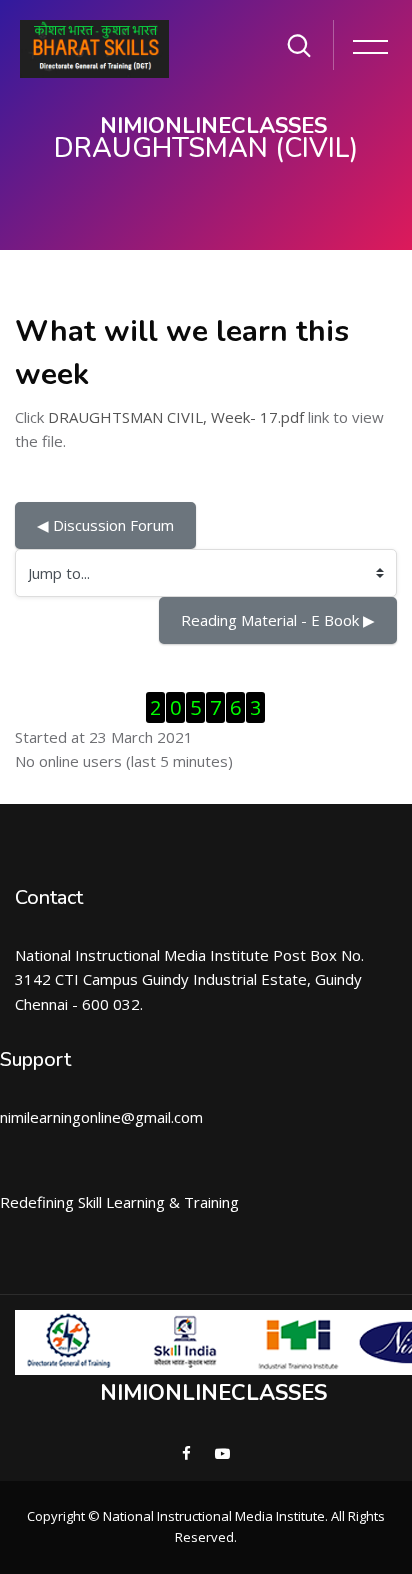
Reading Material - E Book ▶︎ (278, 620)
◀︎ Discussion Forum (105, 525)
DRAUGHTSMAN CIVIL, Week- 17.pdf (176, 417)
